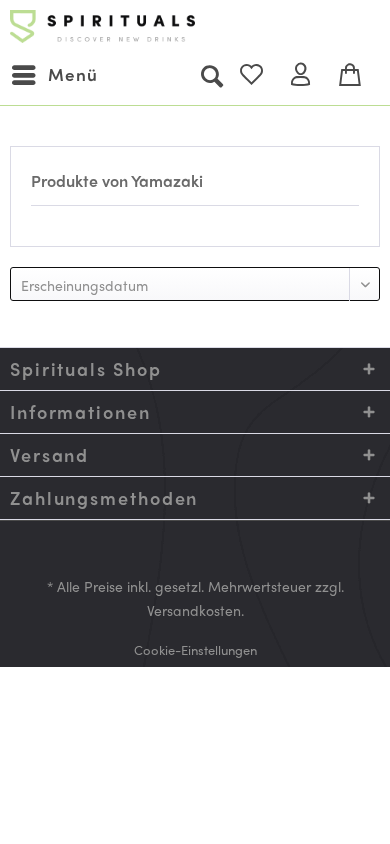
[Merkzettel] (260, 75)
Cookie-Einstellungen (195, 649)
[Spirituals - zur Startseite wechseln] (102, 27)
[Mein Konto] (309, 75)
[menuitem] (54, 75)
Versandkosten (194, 610)
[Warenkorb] (358, 75)
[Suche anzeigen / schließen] (211, 75)
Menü (73, 74)
